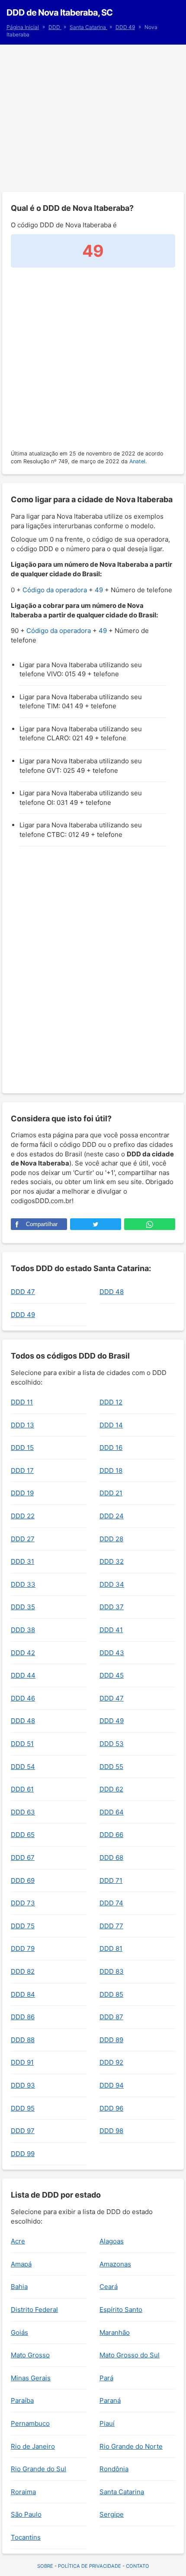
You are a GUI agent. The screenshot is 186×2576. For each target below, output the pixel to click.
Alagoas (112, 2241)
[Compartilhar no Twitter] (96, 1224)
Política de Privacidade (90, 2566)
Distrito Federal (34, 2310)
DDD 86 (23, 2017)
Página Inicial (23, 27)
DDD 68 (111, 1858)
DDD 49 (125, 27)
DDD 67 (23, 1858)
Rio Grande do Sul (38, 2469)
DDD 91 (22, 2062)
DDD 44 (23, 1675)
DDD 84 (23, 1994)
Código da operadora (55, 590)
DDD (55, 27)
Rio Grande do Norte (131, 2446)
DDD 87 (111, 2017)
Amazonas (115, 2264)
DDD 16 (111, 1448)
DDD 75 (23, 1926)
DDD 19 (22, 1493)
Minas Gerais (31, 2378)
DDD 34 (112, 1584)
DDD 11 (22, 1402)
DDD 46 (23, 1698)
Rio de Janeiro (33, 2446)
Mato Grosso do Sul (130, 2355)
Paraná (110, 2400)
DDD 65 (23, 1835)
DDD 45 (112, 1675)
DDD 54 (23, 1767)
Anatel (137, 461)
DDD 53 (112, 1744)
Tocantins (26, 2537)
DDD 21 (111, 1493)
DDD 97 (23, 2131)
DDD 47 (23, 1292)
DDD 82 (23, 1971)
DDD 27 (23, 1539)
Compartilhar (42, 1224)
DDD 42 (23, 1653)
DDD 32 (112, 1561)
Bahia (19, 2287)
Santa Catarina (88, 27)
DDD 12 (111, 1402)
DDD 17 (22, 1470)
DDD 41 (111, 1630)
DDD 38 (23, 1630)
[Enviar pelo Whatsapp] (150, 1224)
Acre (18, 2241)
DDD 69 (23, 1880)
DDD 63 (23, 1812)
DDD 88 (23, 2040)
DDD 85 (111, 1994)
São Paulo (26, 2514)
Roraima (23, 2492)
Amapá (21, 2264)
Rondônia (114, 2469)
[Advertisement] (93, 118)
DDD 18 (111, 1470)
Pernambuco (30, 2423)
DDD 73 (23, 1903)
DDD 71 (111, 1880)
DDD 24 (112, 1516)
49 (99, 590)
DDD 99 (23, 2154)
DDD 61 (22, 1789)
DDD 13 (22, 1425)
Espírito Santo (121, 2310)
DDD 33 (23, 1584)
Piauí (107, 2423)
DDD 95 (23, 2108)
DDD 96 (111, 2108)
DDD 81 (111, 1948)
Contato (138, 2566)
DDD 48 (112, 1292)
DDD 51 (22, 1744)
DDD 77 (111, 1926)
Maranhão (115, 2332)
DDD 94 (112, 2085)
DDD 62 (111, 1789)
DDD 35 (23, 1607)
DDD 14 (111, 1425)
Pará (106, 2378)
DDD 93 (23, 2085)
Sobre (45, 2566)
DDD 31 (22, 1561)
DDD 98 (111, 2131)
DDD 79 (23, 1948)
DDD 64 (112, 1812)
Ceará (109, 2287)
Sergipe (112, 2514)
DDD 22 (23, 1516)
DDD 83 (112, 1971)
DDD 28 (111, 1539)
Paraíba (22, 2400)
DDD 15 (22, 1448)
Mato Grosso (30, 2355)
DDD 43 (112, 1653)
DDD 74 (111, 1903)
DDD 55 (111, 1767)
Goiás (19, 2332)
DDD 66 (111, 1835)
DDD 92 (111, 2062)
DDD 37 (112, 1607)
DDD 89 (111, 2040)
